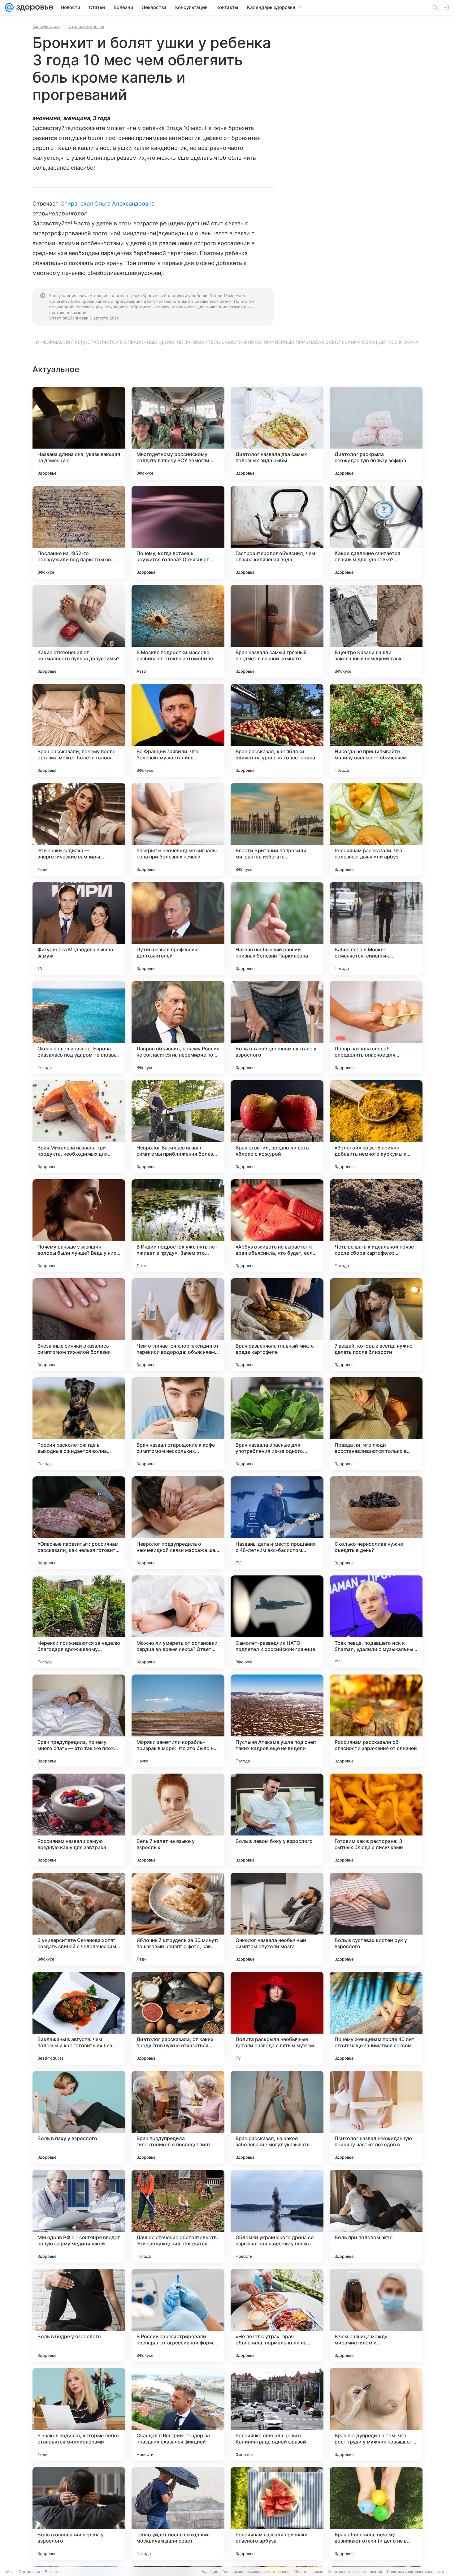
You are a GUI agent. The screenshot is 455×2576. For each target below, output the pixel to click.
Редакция (209, 2572)
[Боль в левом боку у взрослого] (277, 1820)
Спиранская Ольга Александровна (108, 204)
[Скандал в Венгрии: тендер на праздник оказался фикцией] (178, 2414)
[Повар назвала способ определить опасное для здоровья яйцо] (376, 1027)
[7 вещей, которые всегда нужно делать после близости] (376, 1325)
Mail (10, 2572)
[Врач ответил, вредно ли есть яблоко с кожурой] (277, 1127)
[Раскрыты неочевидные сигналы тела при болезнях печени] (178, 829)
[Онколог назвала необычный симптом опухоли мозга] (277, 1919)
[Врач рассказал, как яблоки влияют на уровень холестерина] (277, 730)
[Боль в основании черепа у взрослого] (79, 2513)
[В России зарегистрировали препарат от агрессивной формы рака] (178, 2315)
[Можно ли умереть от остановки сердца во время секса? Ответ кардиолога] (178, 1622)
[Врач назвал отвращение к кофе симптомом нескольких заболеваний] (178, 1424)
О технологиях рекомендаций (355, 2572)
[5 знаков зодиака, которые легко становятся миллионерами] (79, 2414)
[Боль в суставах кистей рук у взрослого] (376, 1919)
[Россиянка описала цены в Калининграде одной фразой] (277, 2414)
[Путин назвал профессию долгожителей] (178, 928)
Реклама (53, 2572)
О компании (29, 2572)
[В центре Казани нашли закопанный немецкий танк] (376, 631)
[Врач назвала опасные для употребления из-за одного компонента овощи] (277, 1424)
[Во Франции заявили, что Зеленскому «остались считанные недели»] (178, 730)
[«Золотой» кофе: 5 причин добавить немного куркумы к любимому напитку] (376, 1127)
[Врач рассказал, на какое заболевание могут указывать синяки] (277, 2117)
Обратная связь (309, 2572)
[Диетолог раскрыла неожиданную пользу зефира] (376, 433)
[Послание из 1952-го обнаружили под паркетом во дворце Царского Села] (79, 532)
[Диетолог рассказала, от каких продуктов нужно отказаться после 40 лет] (178, 2018)
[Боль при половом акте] (376, 2216)
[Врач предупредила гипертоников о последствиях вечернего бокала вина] (178, 2117)
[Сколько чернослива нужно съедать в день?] (376, 1523)
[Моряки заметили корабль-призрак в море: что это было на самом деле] (178, 1721)
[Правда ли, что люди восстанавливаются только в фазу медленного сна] (376, 1424)
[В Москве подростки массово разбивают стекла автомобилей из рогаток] (178, 631)
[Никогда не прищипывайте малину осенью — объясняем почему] (376, 730)
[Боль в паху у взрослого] (79, 2117)
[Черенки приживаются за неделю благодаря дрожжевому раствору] (79, 1622)
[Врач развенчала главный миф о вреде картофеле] (277, 1325)
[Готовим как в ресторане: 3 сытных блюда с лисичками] (376, 1820)
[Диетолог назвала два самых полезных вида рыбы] (277, 433)
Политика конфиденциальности (415, 2572)
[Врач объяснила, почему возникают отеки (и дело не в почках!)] (376, 2513)
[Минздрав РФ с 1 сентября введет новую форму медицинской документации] (79, 2216)
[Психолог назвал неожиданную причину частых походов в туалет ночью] (376, 2117)
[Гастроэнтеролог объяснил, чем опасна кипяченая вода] (277, 532)
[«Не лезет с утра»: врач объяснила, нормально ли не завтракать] (277, 2315)
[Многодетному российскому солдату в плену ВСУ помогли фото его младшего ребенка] (178, 433)
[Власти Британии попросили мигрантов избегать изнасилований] (277, 829)
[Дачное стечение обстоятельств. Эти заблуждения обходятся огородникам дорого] (178, 2216)
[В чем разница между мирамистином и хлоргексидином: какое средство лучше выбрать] (376, 2315)
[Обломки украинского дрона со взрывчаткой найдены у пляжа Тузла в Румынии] (277, 2216)
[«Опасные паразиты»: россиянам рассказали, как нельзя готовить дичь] (79, 1523)
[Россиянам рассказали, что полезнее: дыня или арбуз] (376, 829)
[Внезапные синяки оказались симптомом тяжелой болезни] (79, 1325)
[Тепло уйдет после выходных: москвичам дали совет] (178, 2513)
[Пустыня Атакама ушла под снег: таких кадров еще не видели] (277, 1721)
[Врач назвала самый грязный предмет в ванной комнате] (277, 631)
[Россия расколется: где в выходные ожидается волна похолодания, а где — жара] (79, 1424)
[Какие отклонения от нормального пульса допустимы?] (79, 631)
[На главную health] (33, 7)
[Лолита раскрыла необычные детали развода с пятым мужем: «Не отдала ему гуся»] (277, 2018)
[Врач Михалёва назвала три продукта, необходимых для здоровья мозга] (79, 1127)
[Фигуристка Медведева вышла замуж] (79, 928)
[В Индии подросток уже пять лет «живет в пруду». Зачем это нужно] (178, 1226)
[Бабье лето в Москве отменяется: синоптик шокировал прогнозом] (376, 928)
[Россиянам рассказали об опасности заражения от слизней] (376, 1721)
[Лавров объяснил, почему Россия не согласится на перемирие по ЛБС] (178, 1027)
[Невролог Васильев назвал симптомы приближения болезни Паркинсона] (178, 1127)
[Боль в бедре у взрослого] (79, 2315)
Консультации (46, 26)
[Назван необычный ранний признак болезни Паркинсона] (277, 928)
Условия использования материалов (256, 2572)
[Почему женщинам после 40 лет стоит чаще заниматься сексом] (376, 2018)
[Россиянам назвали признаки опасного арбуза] (277, 2513)
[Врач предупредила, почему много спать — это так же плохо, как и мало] (79, 1721)
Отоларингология (86, 26)
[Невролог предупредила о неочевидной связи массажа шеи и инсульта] (178, 1523)
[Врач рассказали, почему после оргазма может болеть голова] (79, 730)
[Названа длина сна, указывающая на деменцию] (79, 433)
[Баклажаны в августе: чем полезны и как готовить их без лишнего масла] (79, 2018)
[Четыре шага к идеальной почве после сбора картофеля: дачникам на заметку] (376, 1226)
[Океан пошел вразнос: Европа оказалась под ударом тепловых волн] (79, 1027)
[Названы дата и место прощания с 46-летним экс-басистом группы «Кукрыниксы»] (277, 1523)
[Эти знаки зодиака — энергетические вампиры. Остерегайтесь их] (79, 829)
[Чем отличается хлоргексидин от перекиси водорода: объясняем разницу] (178, 1325)
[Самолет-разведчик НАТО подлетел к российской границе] (277, 1622)
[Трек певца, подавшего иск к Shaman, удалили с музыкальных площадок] (376, 1622)
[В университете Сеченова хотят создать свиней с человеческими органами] (79, 1919)
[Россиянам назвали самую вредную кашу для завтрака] (79, 1820)
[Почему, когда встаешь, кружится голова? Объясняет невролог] (178, 532)
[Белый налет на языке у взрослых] (178, 1820)
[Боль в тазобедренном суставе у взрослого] (277, 1027)
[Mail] (9, 7)
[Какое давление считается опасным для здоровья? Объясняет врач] (376, 532)
